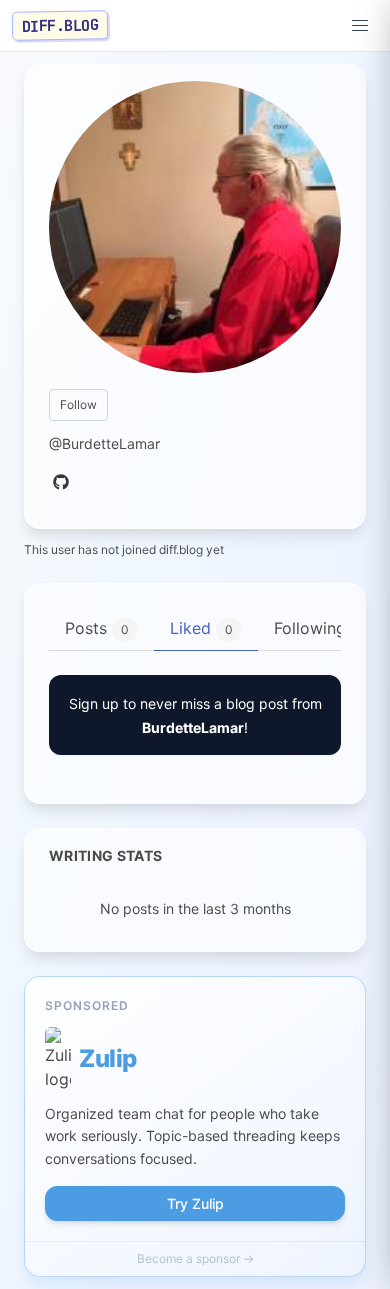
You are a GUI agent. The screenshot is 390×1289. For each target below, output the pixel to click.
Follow (78, 404)
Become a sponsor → (195, 1258)
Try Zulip (195, 1203)
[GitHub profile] (61, 483)
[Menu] (360, 26)
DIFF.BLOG (60, 25)
